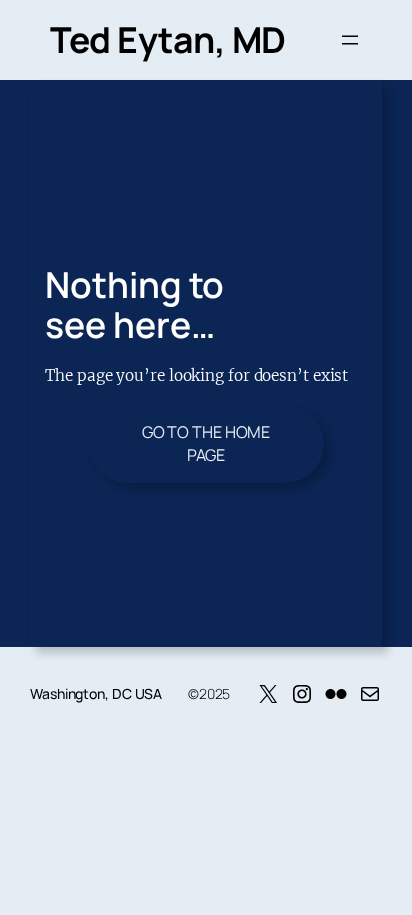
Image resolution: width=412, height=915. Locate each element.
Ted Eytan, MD (168, 39)
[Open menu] (350, 40)
